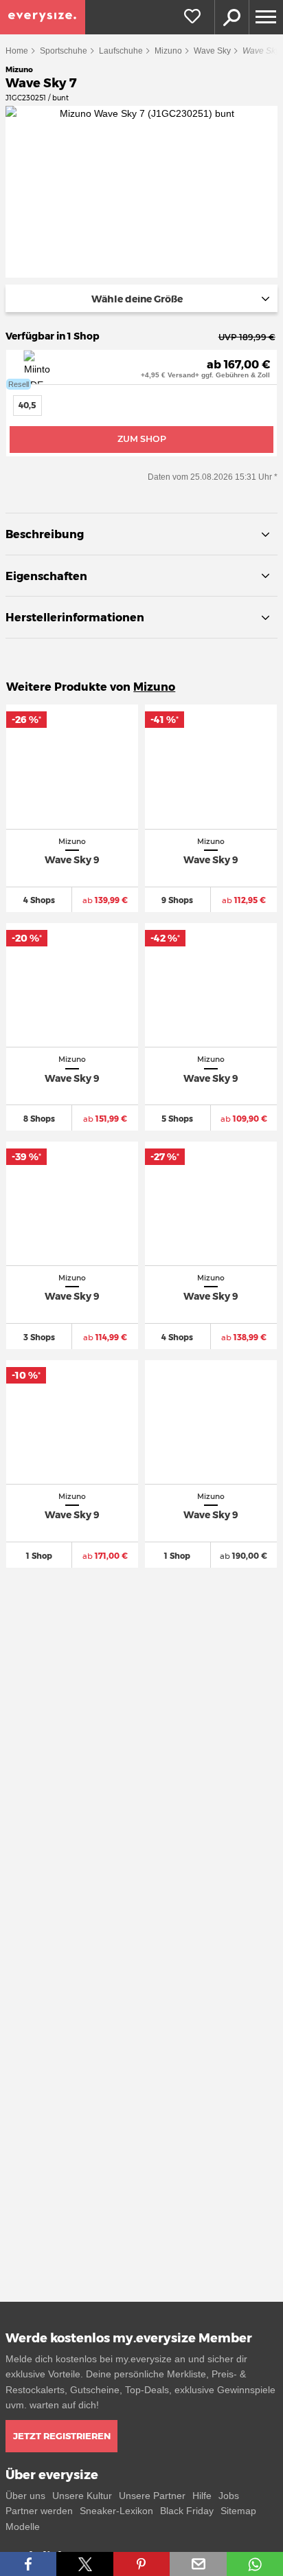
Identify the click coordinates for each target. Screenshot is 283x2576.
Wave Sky (212, 51)
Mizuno (168, 51)
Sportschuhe (64, 51)
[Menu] (266, 17)
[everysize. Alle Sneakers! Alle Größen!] (43, 17)
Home (17, 51)
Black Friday (187, 2511)
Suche (231, 17)
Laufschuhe (121, 51)
